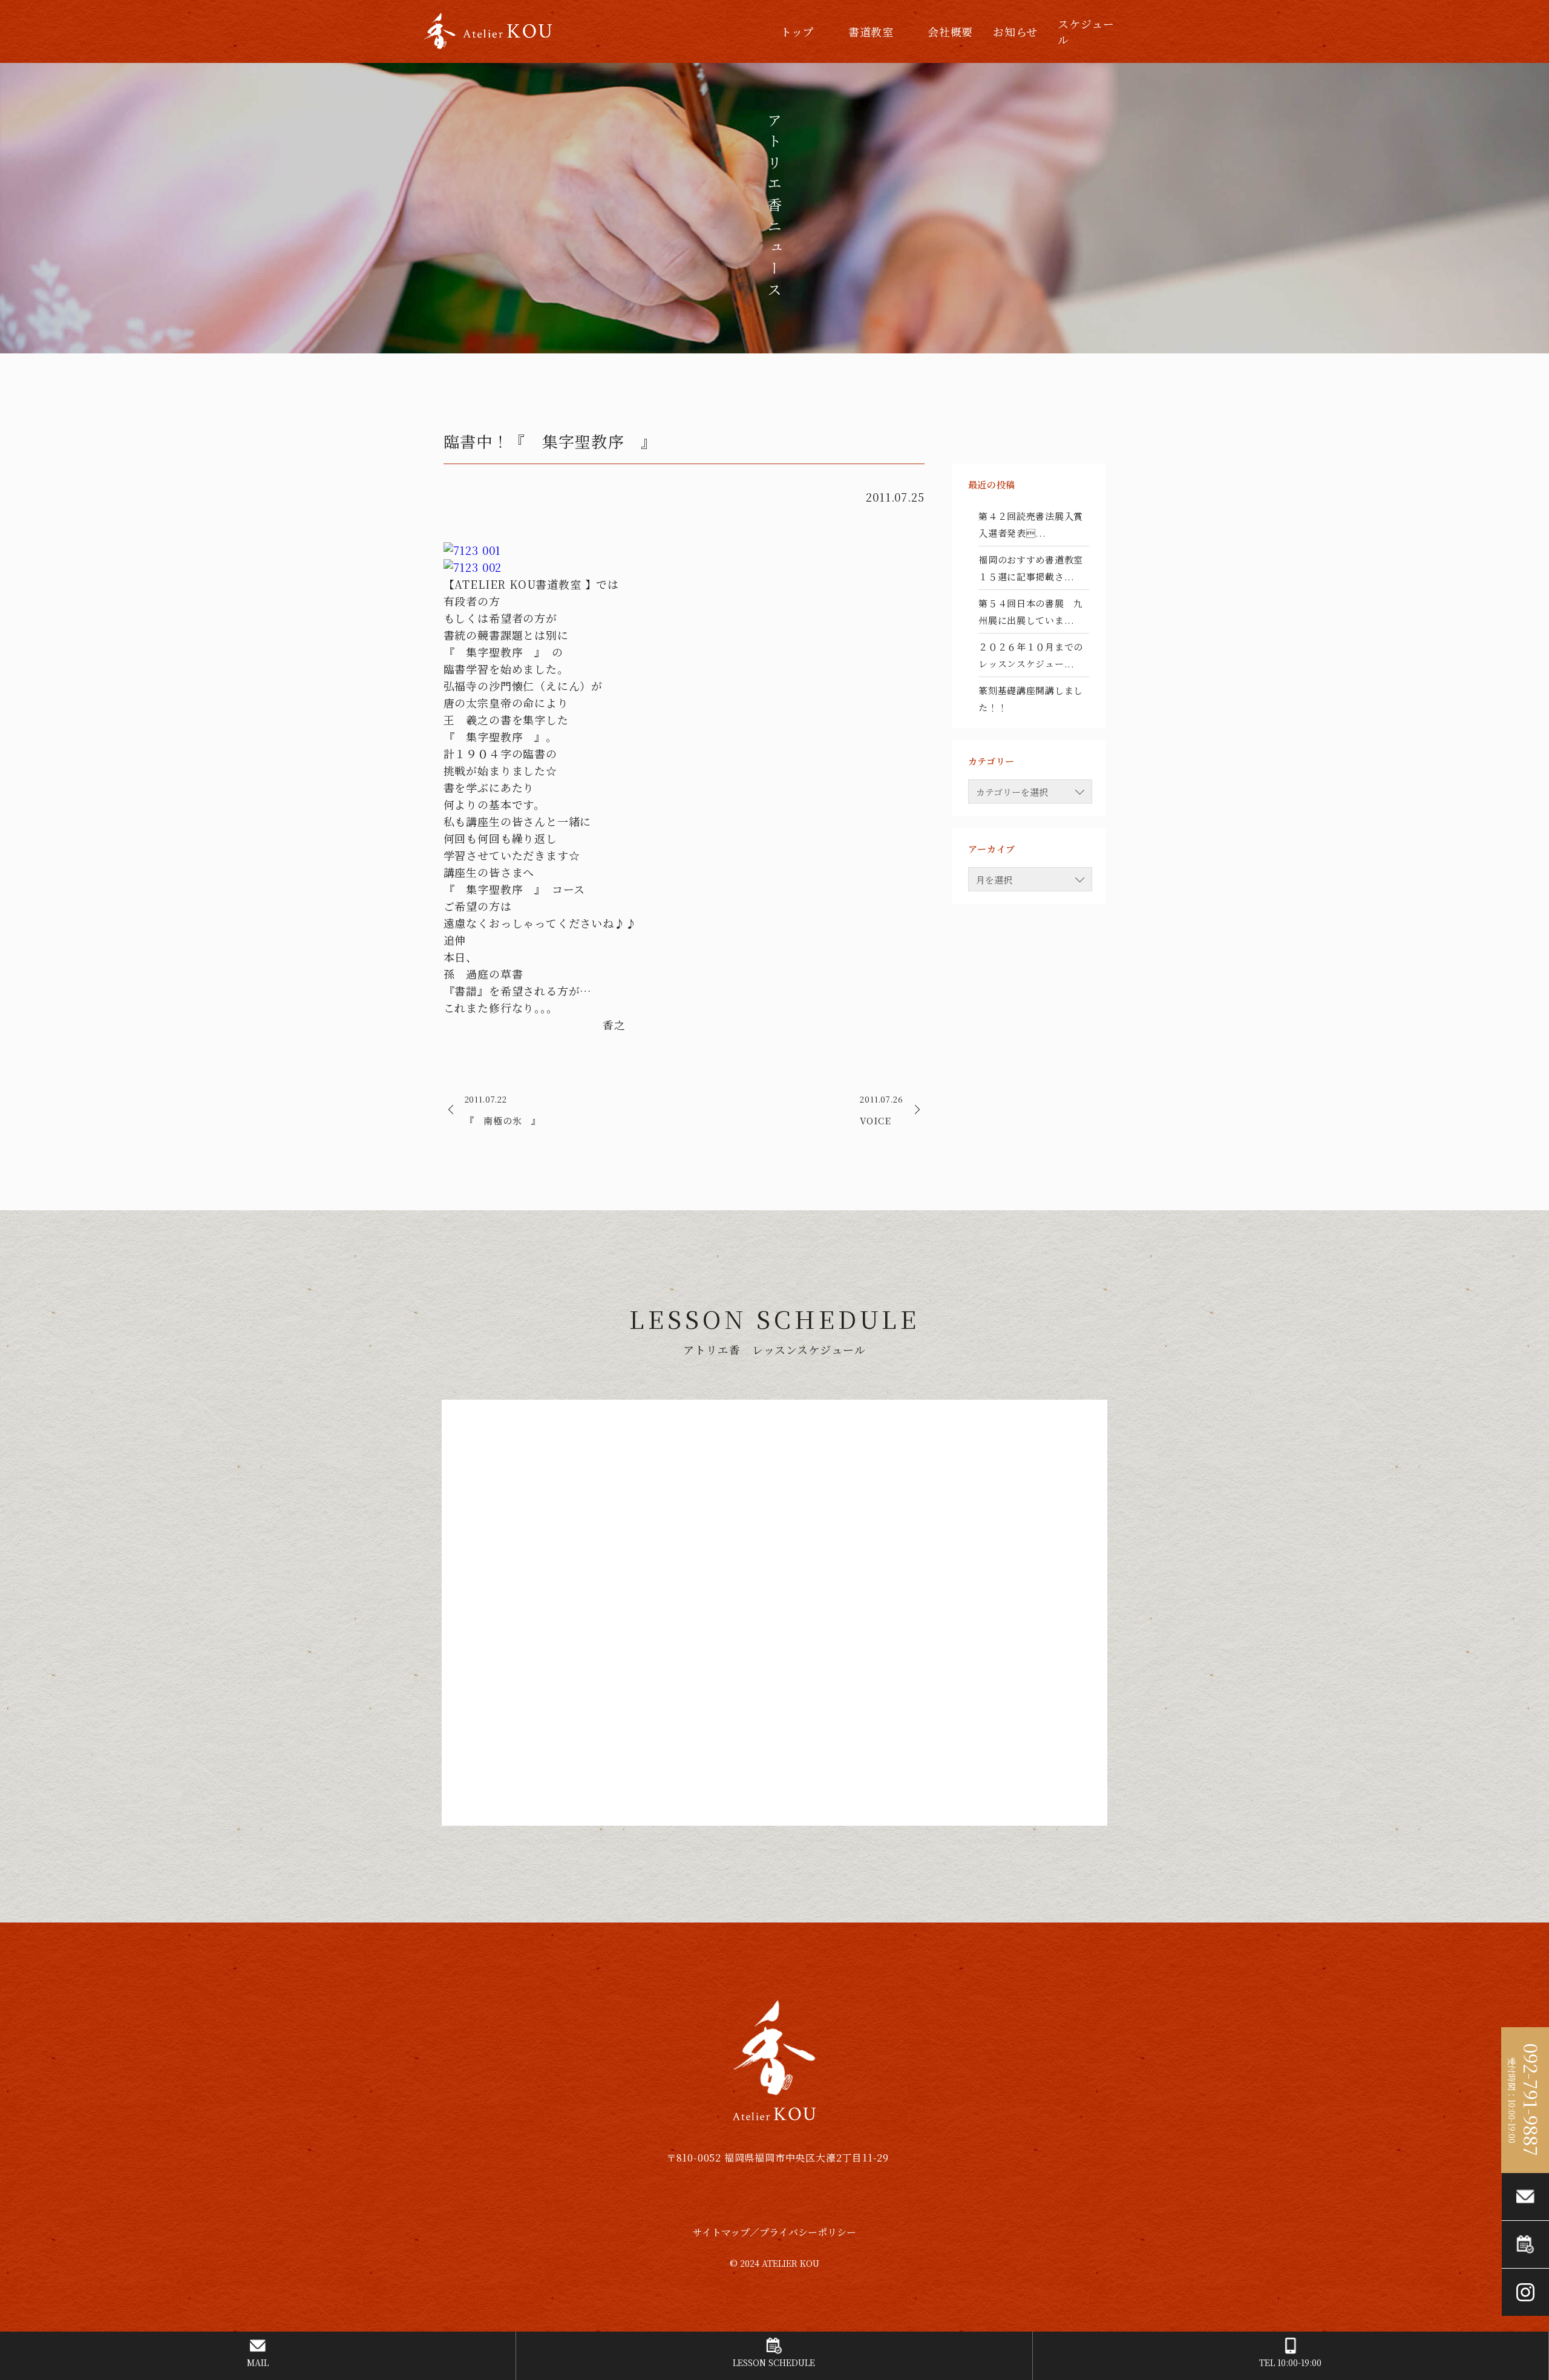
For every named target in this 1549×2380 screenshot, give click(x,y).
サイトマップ (721, 2232)
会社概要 (950, 31)
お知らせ (1015, 31)
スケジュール (1086, 31)
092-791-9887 (1531, 2100)
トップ (797, 31)
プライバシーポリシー (808, 2232)
